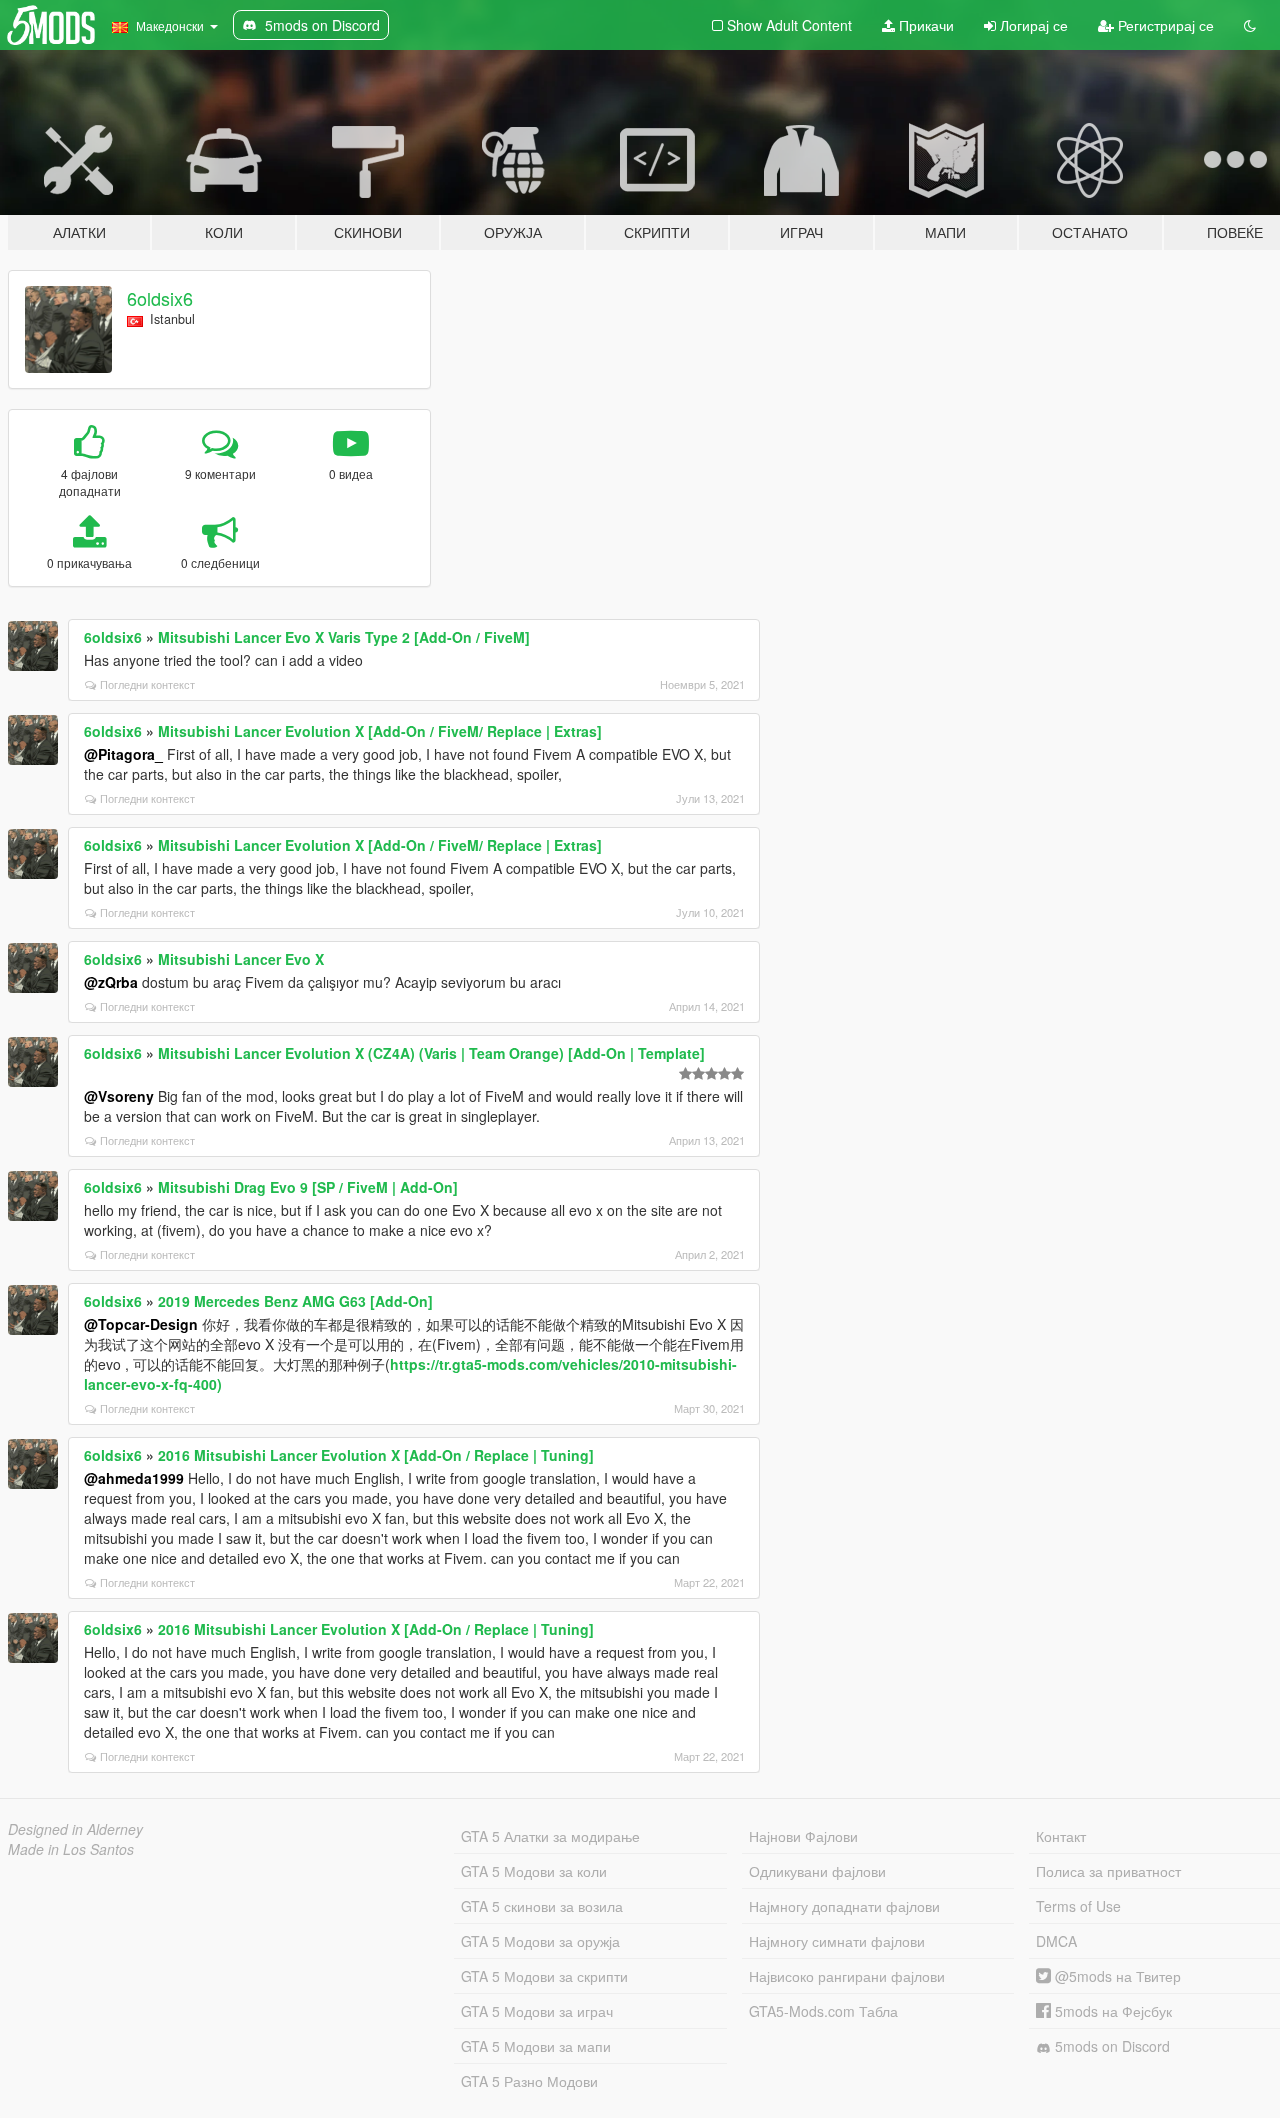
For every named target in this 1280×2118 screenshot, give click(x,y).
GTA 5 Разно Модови (529, 2081)
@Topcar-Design (141, 1324)
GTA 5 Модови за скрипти (544, 1976)
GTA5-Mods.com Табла (823, 2011)
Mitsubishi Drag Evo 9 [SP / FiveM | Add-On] (308, 1187)
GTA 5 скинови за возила (542, 1906)
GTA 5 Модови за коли (534, 1871)
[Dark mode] (1250, 25)
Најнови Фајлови (803, 1836)
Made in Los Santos (71, 1849)
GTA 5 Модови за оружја (540, 1941)
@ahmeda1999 (134, 1478)
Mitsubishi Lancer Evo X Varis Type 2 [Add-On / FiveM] (344, 637)
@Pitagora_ (123, 754)
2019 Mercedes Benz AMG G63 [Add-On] (295, 1301)
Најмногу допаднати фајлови (844, 1906)
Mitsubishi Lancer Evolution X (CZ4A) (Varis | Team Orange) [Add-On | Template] (431, 1053)
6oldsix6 (160, 298)
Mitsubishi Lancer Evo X (241, 959)
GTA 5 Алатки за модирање (550, 1836)
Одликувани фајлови (817, 1871)
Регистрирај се (1164, 25)
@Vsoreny (119, 1096)
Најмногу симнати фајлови (837, 1941)
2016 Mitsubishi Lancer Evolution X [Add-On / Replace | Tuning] (376, 1455)
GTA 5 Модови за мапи (536, 2046)
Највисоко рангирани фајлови (847, 1976)
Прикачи (924, 25)
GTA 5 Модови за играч (537, 2011)
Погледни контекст (147, 684)
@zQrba (111, 982)
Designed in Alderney (75, 1829)
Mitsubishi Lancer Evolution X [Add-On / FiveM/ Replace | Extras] (380, 731)
